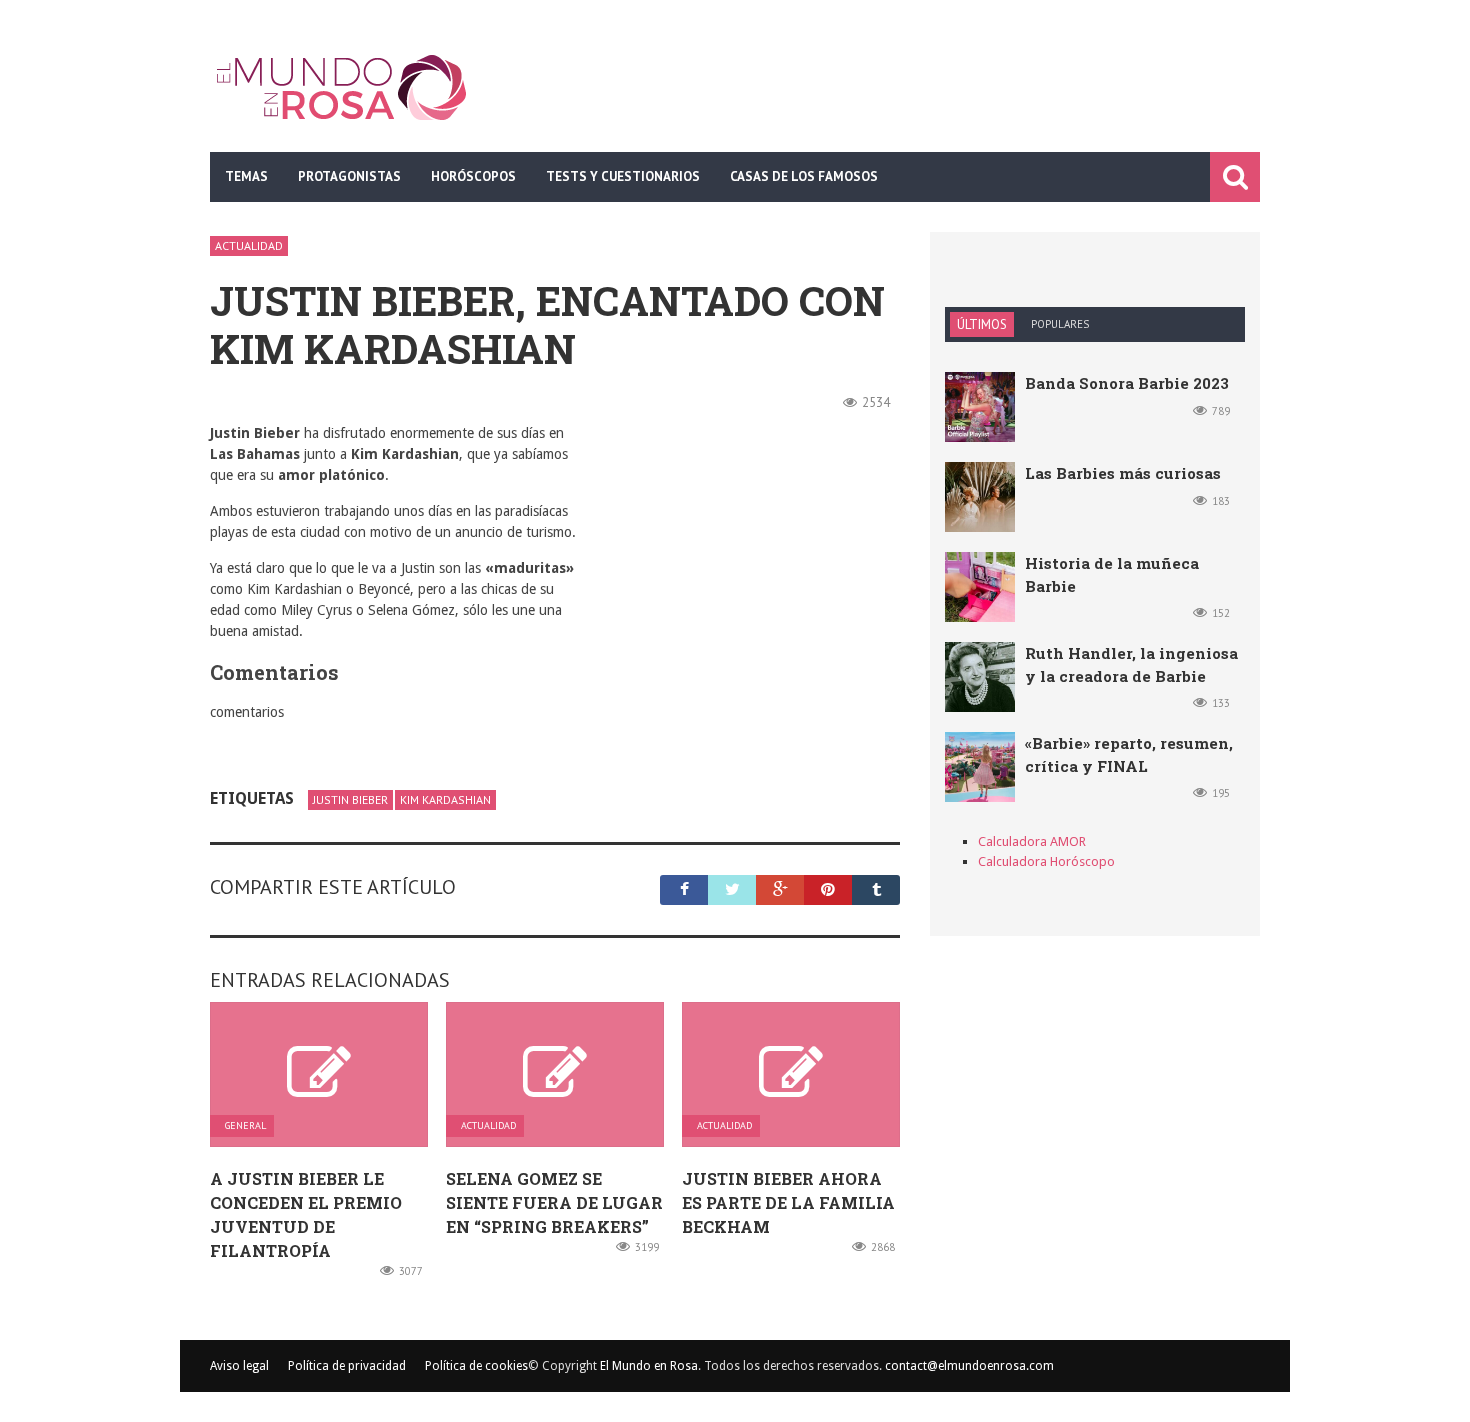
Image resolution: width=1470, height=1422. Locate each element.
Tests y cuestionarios (623, 176)
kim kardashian (445, 799)
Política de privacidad (347, 1366)
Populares (1060, 324)
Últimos (982, 324)
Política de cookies (476, 1366)
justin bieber (350, 799)
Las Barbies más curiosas (1123, 473)
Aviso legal (239, 1366)
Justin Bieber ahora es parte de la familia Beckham (788, 1202)
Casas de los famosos (804, 176)
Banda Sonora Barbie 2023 (1127, 383)
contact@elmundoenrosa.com (969, 1366)
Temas (246, 176)
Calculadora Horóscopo (1046, 861)
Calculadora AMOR (1032, 841)
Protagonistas (349, 176)
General (245, 1126)
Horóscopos (473, 176)
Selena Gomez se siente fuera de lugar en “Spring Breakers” (554, 1202)
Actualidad (249, 245)
